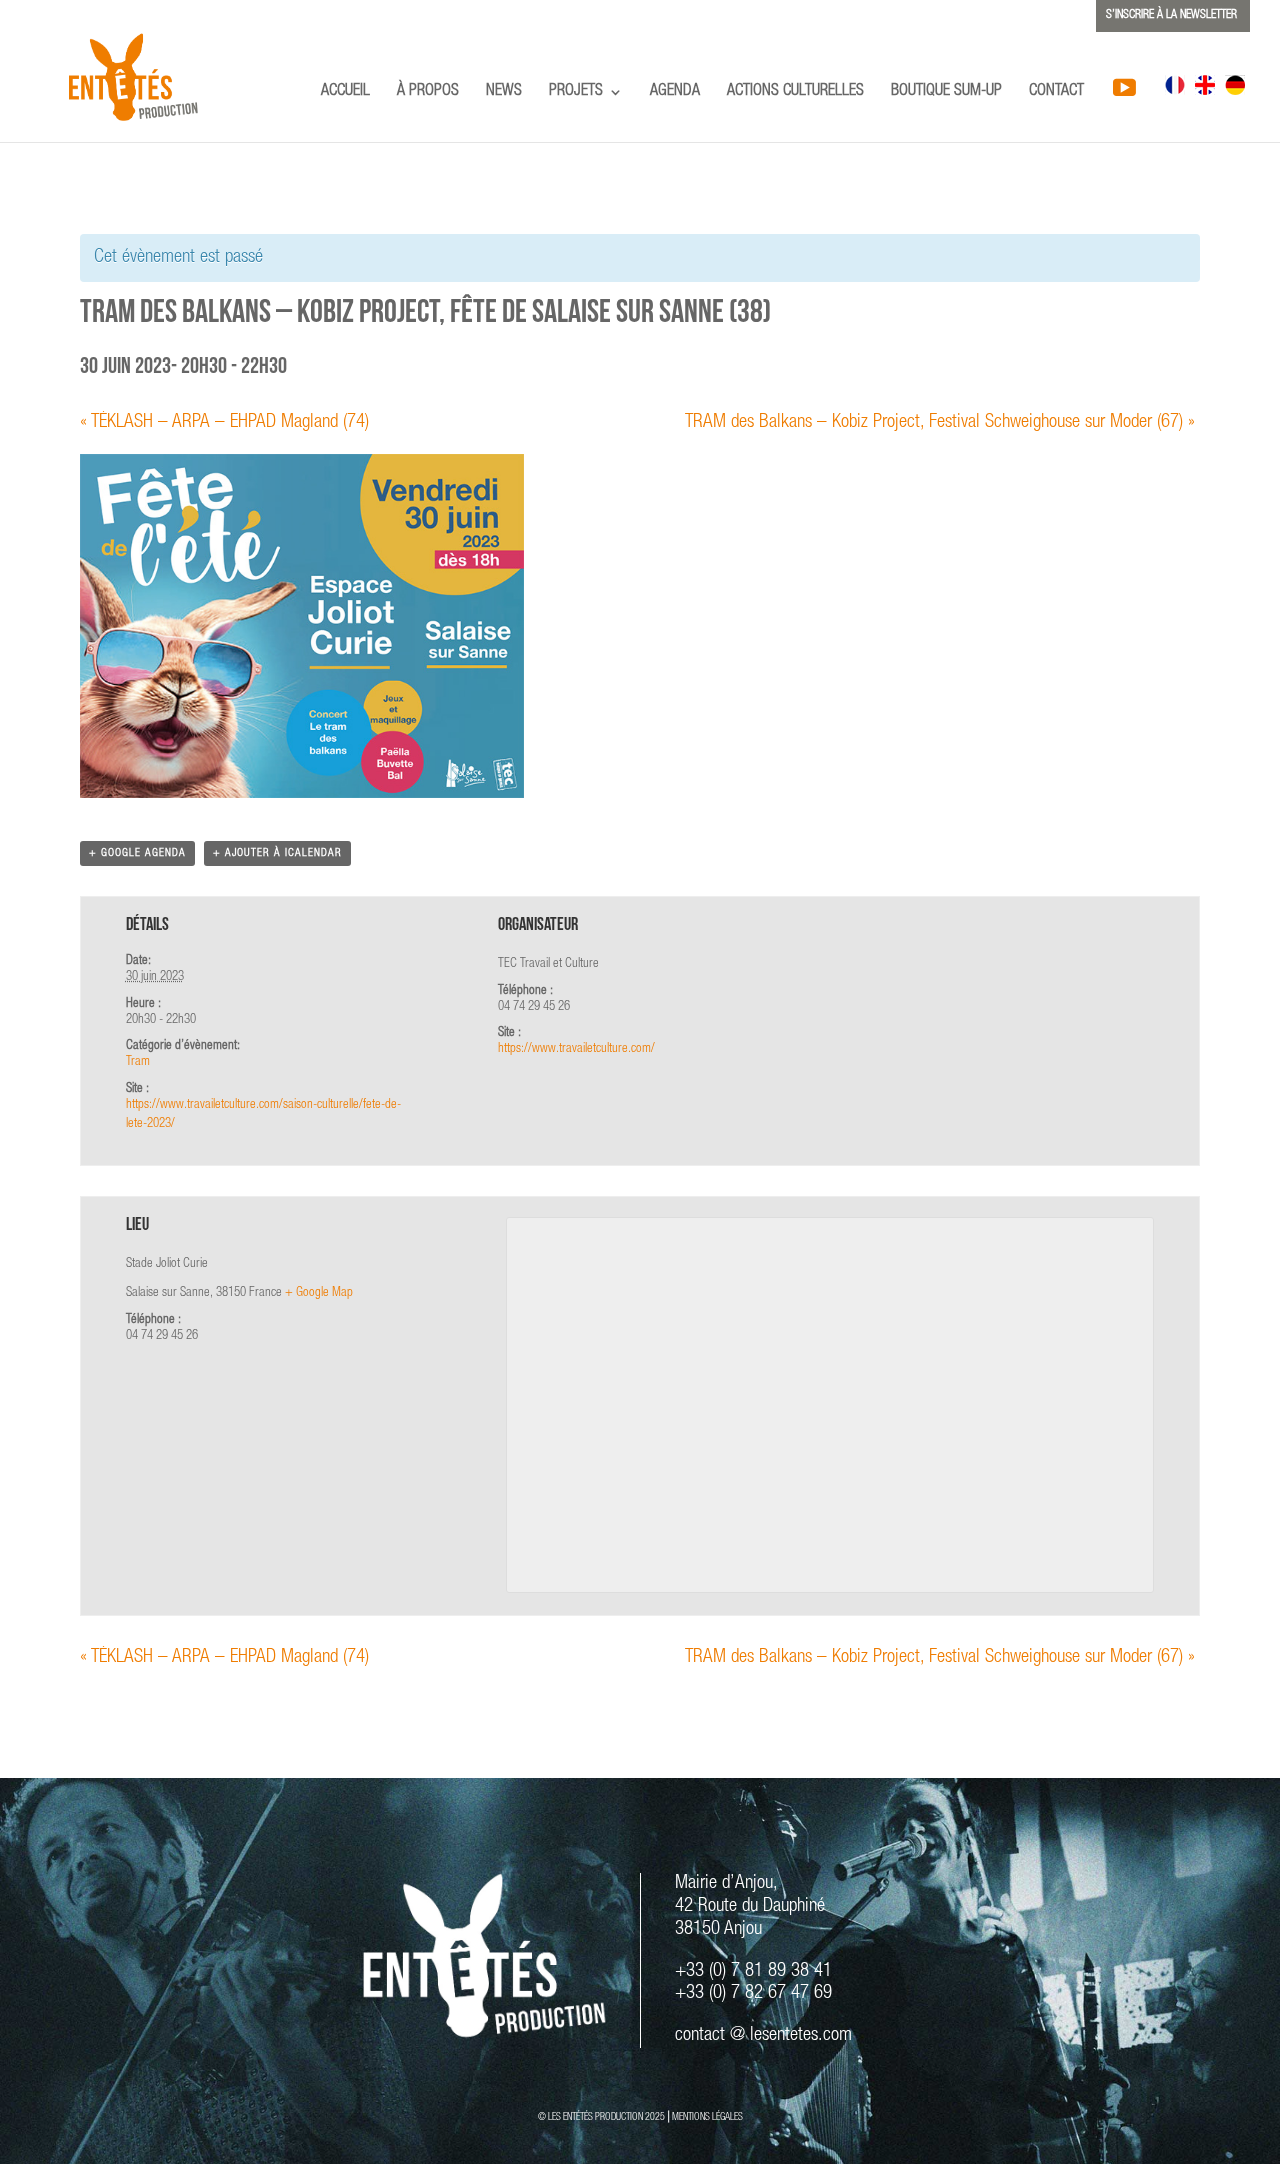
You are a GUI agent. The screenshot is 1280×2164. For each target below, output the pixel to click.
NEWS (504, 92)
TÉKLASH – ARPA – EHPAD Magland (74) (224, 422)
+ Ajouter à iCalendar (277, 853)
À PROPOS (428, 92)
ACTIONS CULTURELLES (795, 92)
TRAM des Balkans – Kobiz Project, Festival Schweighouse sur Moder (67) (940, 422)
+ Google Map (319, 1293)
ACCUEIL (345, 92)
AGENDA (675, 92)
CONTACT (1056, 92)
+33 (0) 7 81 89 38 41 (753, 1971)
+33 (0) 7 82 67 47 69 (753, 1993)
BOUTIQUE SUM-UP (946, 92)
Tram (138, 1062)
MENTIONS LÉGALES (707, 2118)
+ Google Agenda (137, 853)
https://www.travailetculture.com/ (576, 1049)
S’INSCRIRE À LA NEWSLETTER (1171, 15)
